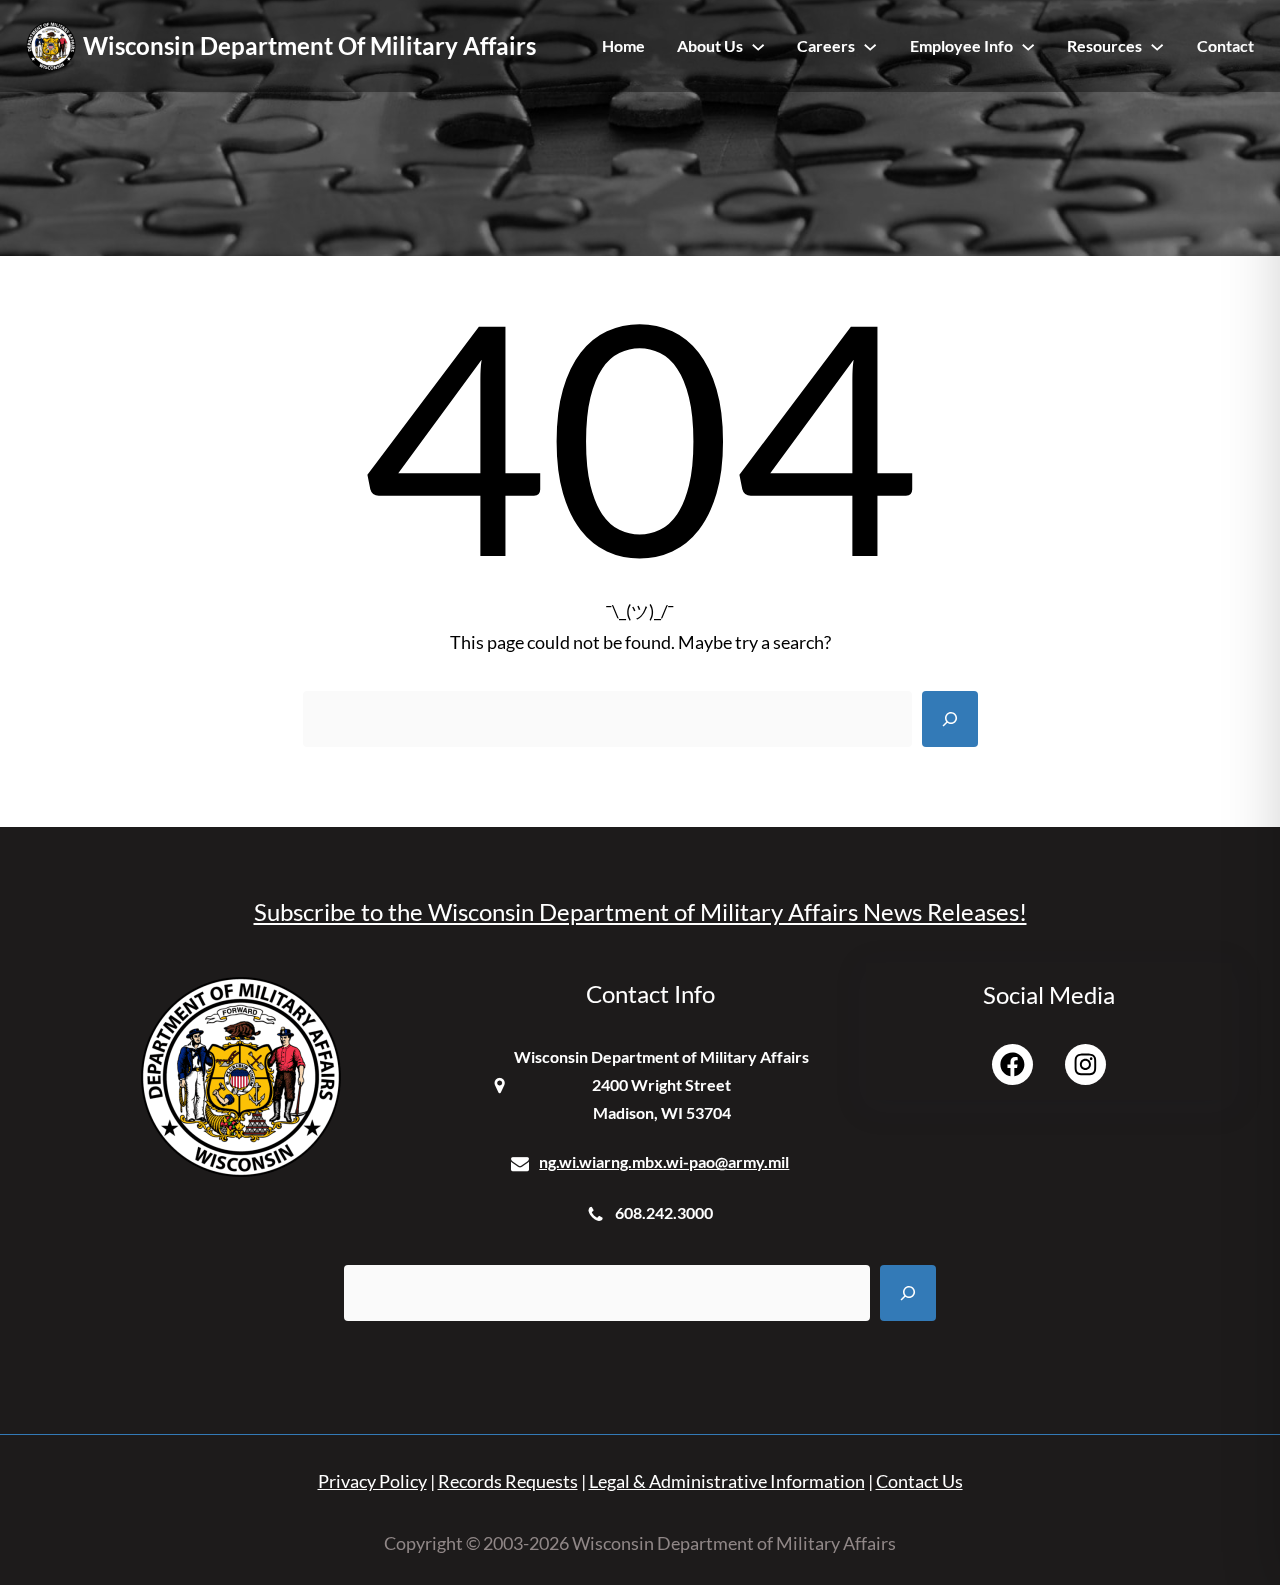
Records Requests (508, 1481)
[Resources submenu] (1157, 46)
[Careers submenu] (870, 46)
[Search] (950, 719)
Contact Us (919, 1481)
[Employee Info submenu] (1028, 46)
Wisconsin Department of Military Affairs (309, 45)
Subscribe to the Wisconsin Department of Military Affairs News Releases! (640, 911)
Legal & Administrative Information (727, 1481)
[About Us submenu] (758, 46)
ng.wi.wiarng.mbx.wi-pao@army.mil (664, 1161)
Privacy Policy (372, 1481)
